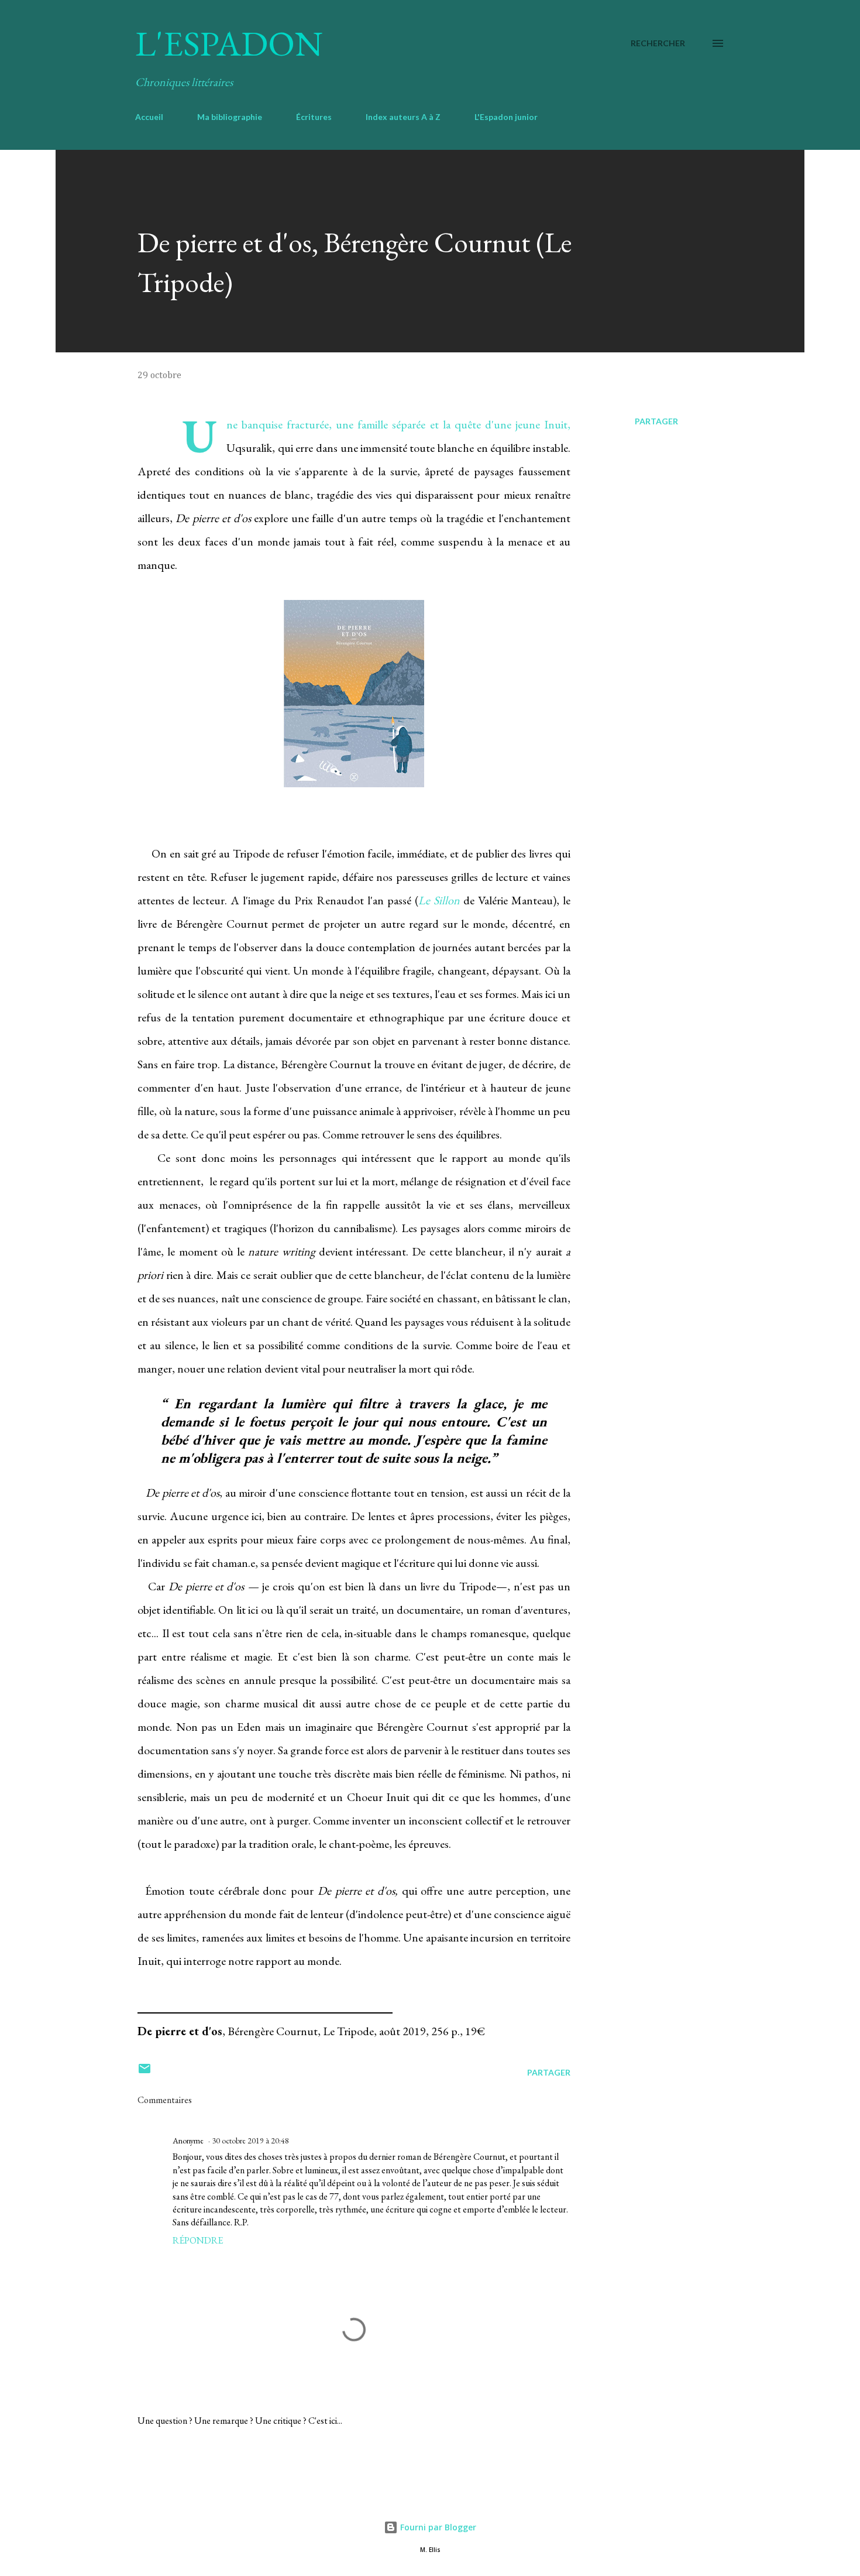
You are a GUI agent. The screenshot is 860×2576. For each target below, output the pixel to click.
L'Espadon (229, 43)
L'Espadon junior (506, 117)
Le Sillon (439, 900)
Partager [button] (656, 421)
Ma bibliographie (230, 117)
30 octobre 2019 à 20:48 (250, 2141)
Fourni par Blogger (437, 2527)
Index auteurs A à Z (403, 117)
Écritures (314, 117)
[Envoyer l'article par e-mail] (145, 2072)
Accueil (149, 117)
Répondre (198, 2240)
